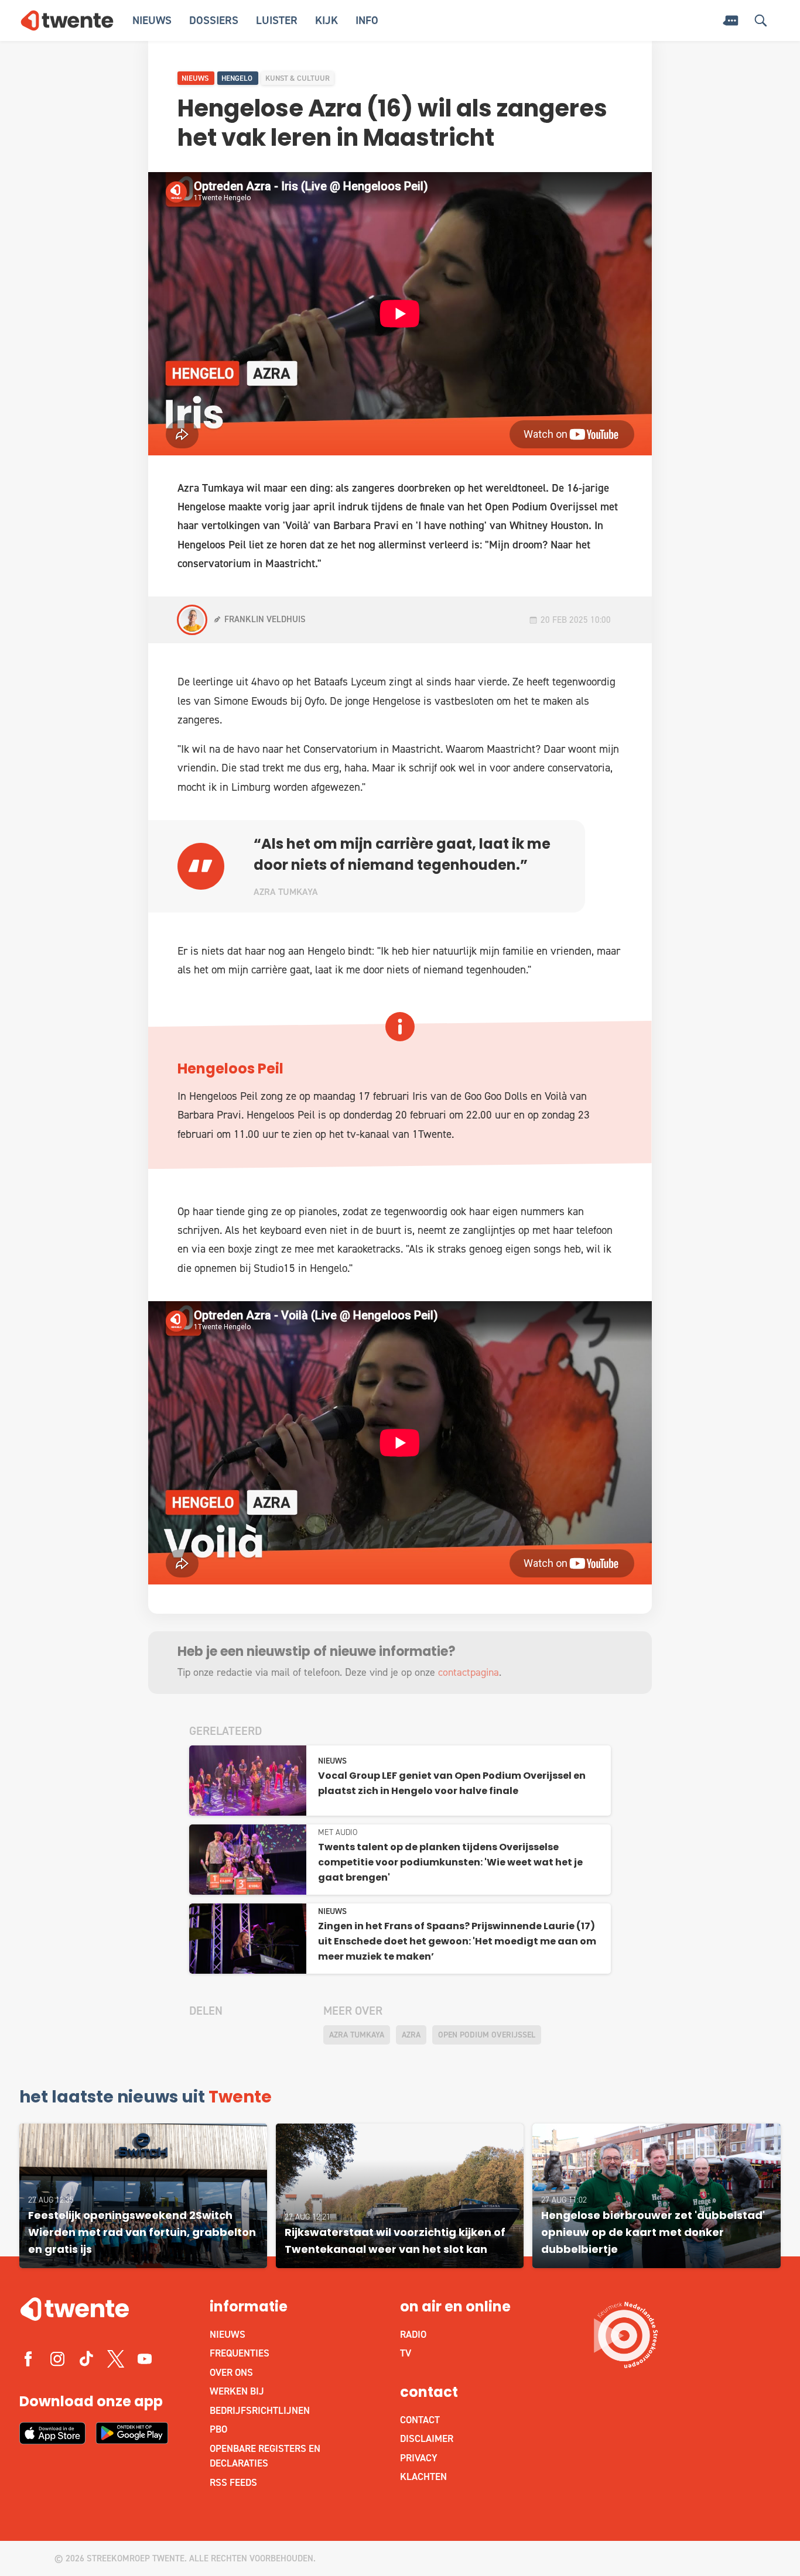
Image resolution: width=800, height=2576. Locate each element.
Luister (277, 20)
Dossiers (214, 20)
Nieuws (152, 20)
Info (367, 20)
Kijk (327, 20)
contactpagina (469, 1672)
